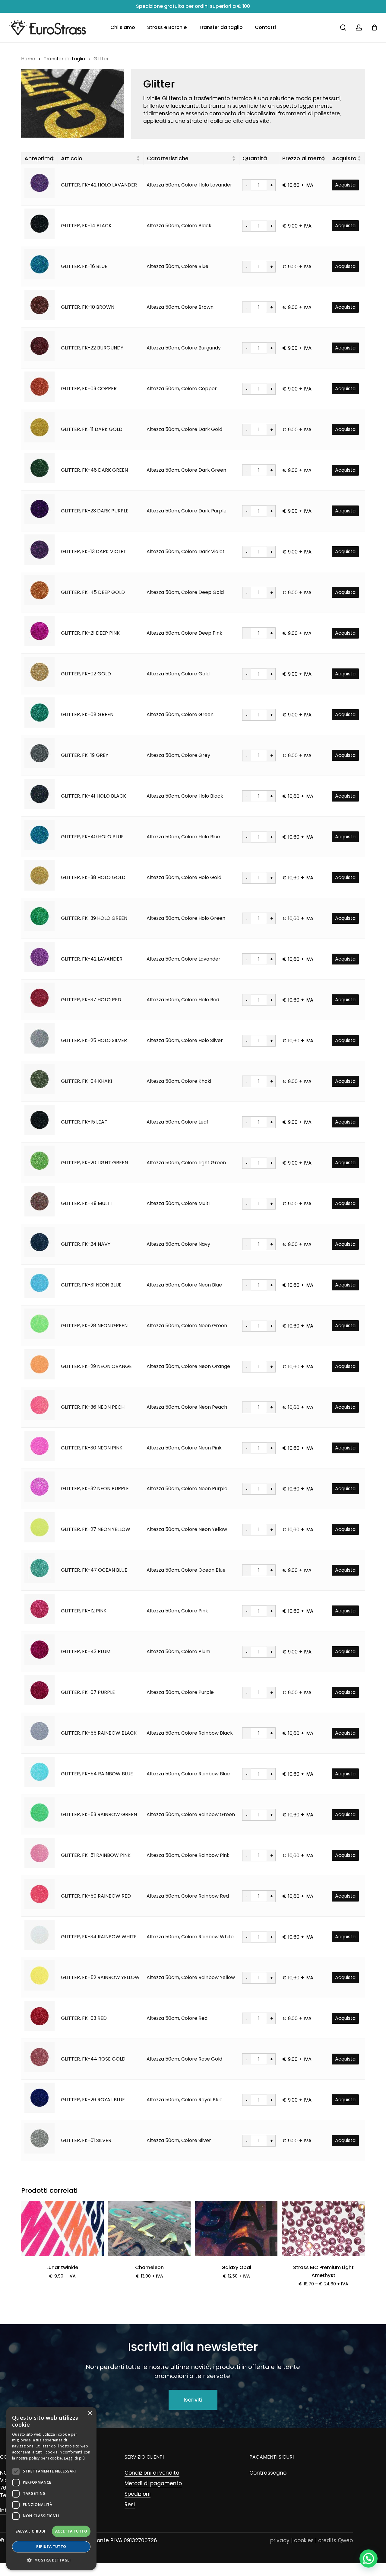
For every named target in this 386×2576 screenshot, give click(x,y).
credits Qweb (335, 2540)
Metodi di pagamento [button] (153, 2483)
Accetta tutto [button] (71, 2531)
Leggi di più (74, 2458)
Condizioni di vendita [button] (152, 2473)
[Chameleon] (149, 2228)
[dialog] (51, 2488)
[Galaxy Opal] (236, 2228)
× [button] (90, 2413)
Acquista (345, 185)
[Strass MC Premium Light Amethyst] (323, 2228)
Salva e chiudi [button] (30, 2531)
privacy (280, 2540)
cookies (304, 2540)
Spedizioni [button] (138, 2494)
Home (28, 59)
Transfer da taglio (64, 59)
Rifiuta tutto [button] (51, 2547)
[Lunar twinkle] (62, 2228)
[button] (193, 2400)
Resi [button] (130, 2504)
